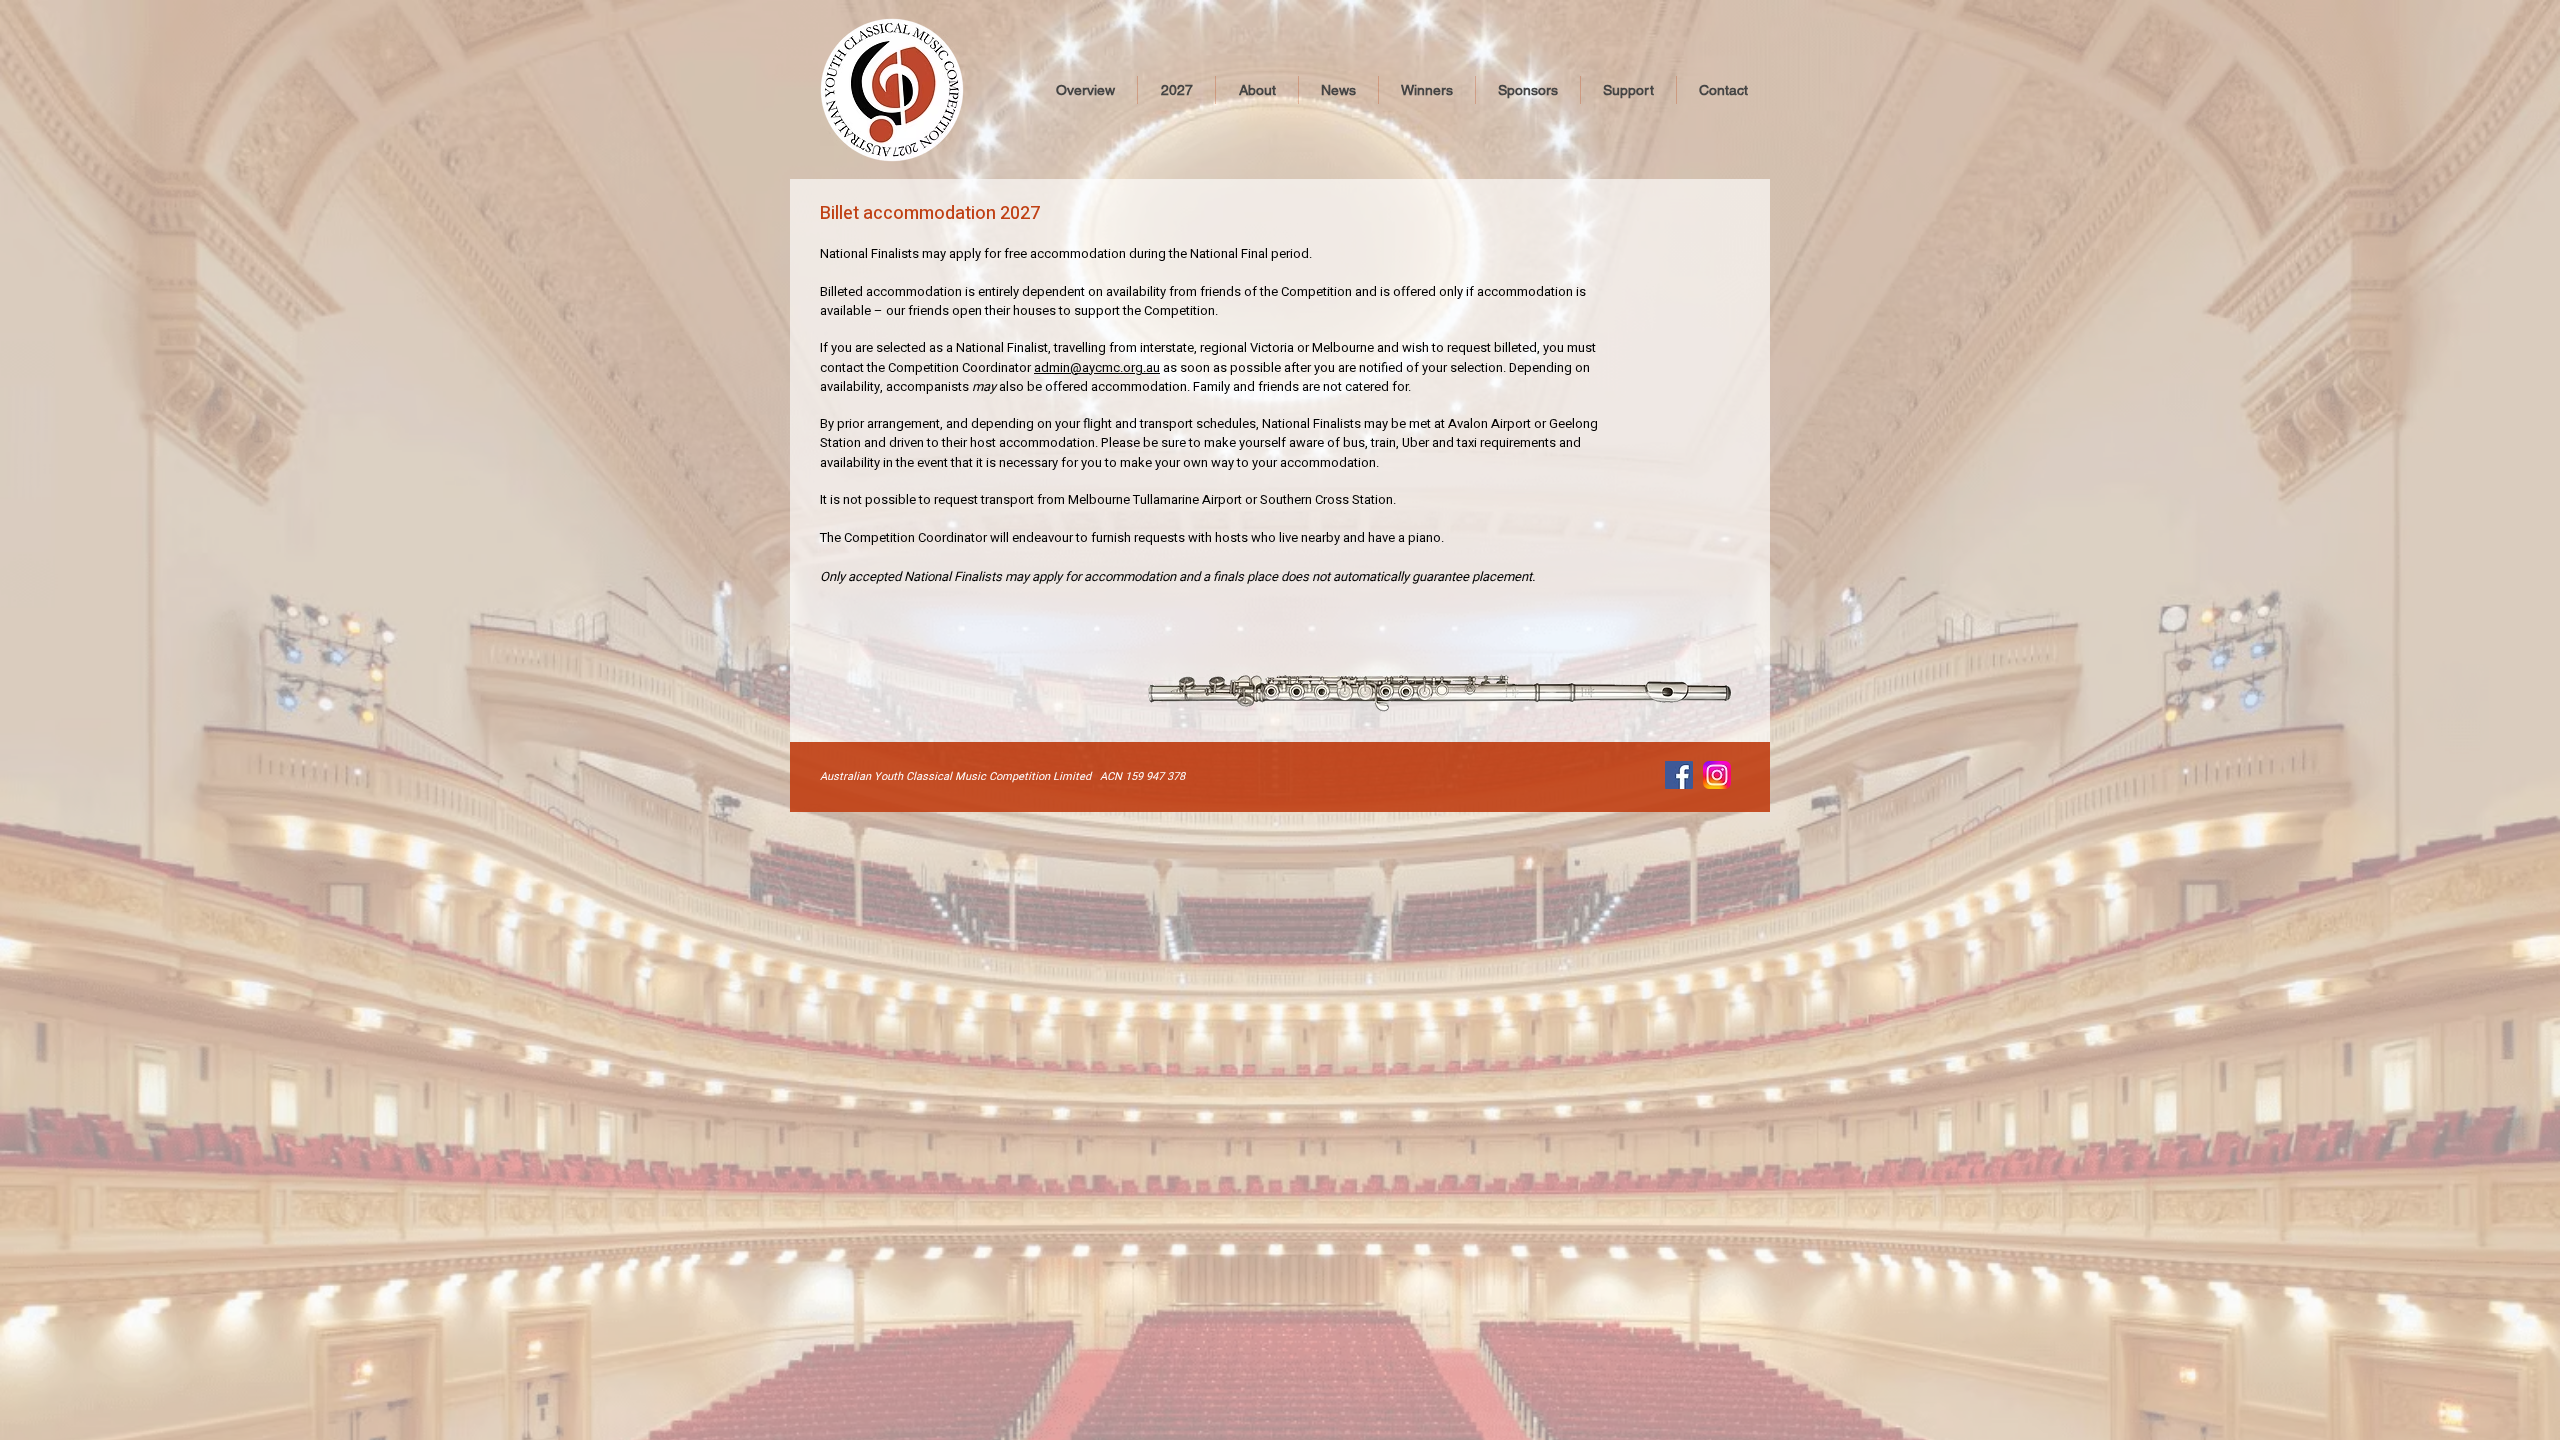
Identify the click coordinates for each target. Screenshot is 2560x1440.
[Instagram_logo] (1717, 775)
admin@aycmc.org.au (1097, 367)
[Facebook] (1679, 775)
